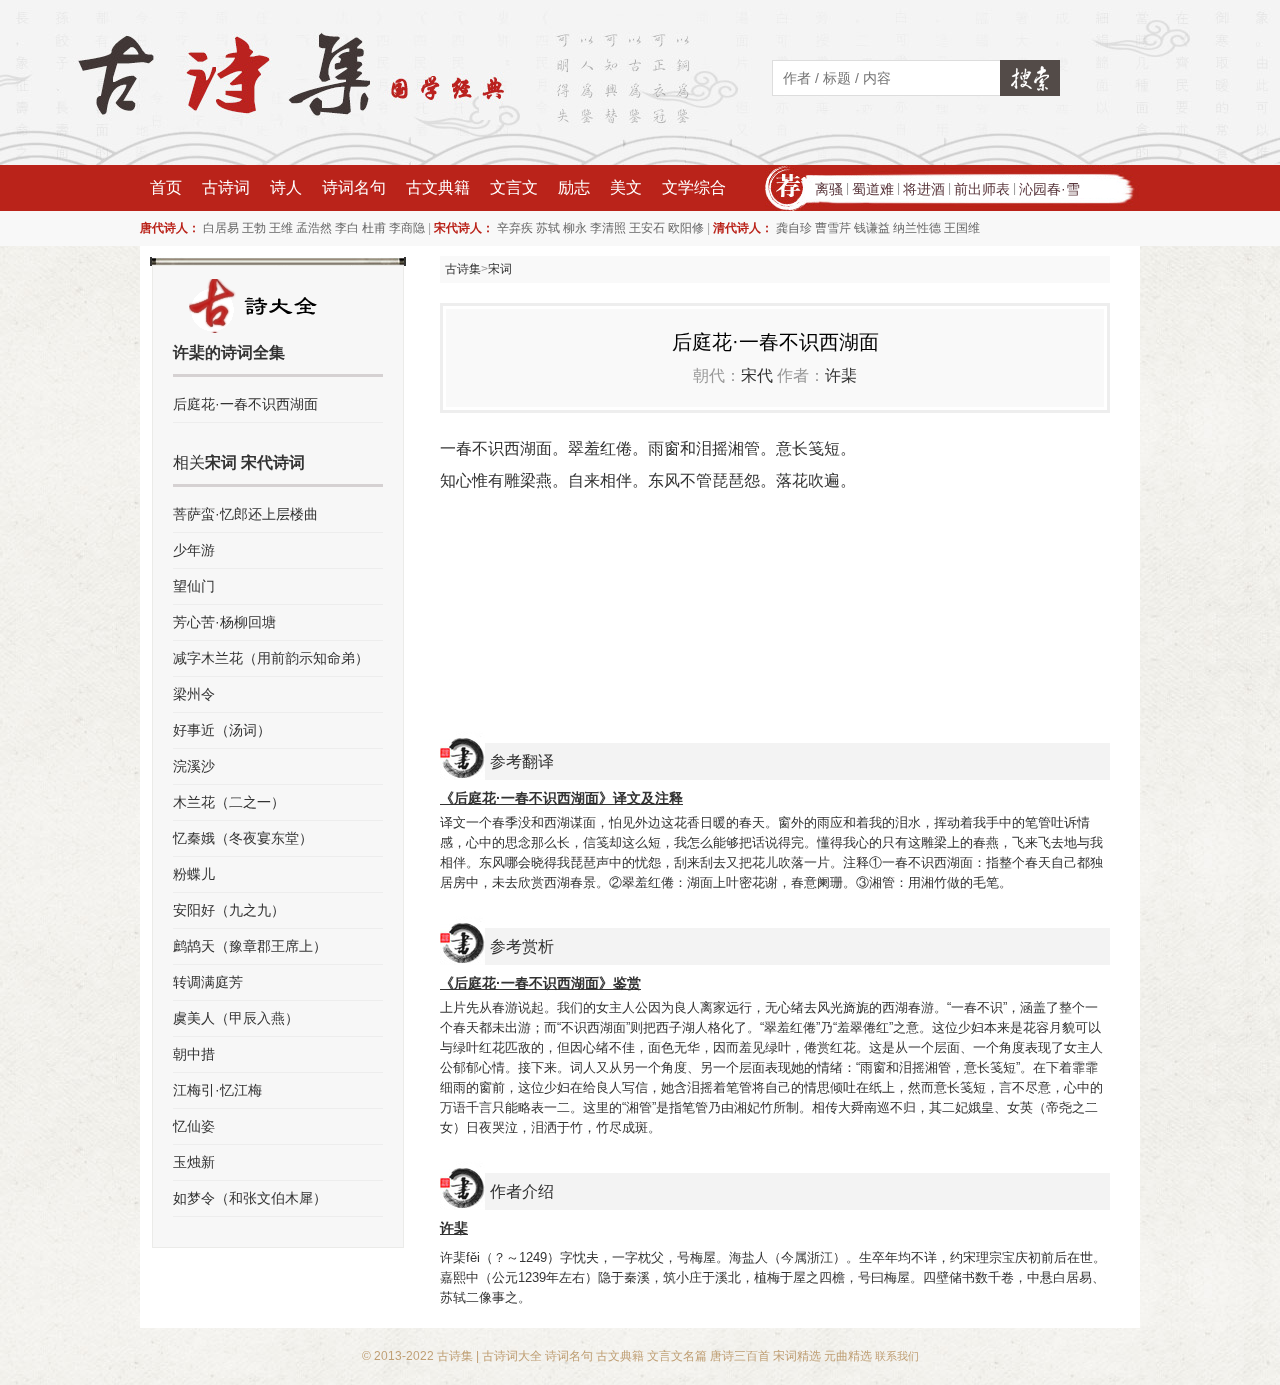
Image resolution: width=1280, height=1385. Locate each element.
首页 (166, 187)
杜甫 (374, 228)
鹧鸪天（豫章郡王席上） (250, 946)
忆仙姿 (194, 1126)
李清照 (608, 228)
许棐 (841, 375)
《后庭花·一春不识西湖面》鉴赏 (540, 983)
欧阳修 (686, 228)
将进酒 (924, 189)
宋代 (757, 375)
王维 (281, 228)
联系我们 (897, 1356)
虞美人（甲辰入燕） (236, 1018)
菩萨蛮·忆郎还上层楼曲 (245, 514)
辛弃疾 (515, 228)
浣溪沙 (194, 766)
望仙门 (194, 586)
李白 (347, 228)
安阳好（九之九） (229, 910)
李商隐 (407, 228)
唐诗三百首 (740, 1356)
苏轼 (548, 228)
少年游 (194, 550)
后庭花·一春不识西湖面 (245, 404)
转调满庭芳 (208, 982)
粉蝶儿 (194, 874)
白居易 (221, 228)
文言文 (514, 187)
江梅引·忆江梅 (217, 1090)
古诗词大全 (512, 1356)
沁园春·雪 (1049, 189)
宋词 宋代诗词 (255, 462)
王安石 (647, 228)
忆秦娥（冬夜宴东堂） (243, 838)
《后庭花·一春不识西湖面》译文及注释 (561, 798)
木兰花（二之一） (229, 802)
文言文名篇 (677, 1356)
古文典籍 (438, 187)
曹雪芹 (833, 228)
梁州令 (194, 694)
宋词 (500, 269)
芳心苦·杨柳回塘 (224, 622)
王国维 (962, 228)
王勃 (254, 228)
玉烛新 (194, 1162)
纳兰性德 (917, 228)
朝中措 (194, 1054)
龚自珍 (794, 228)
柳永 (575, 228)
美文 (626, 187)
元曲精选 (848, 1356)
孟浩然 (314, 228)
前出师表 (982, 189)
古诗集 (463, 269)
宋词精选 (797, 1356)
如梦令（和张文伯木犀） (250, 1198)
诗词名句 (354, 187)
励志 (574, 187)
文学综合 (694, 187)
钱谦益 (872, 228)
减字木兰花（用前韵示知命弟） (271, 658)
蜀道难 (873, 189)
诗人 (286, 187)
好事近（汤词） (222, 730)
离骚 (829, 189)
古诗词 (226, 187)
